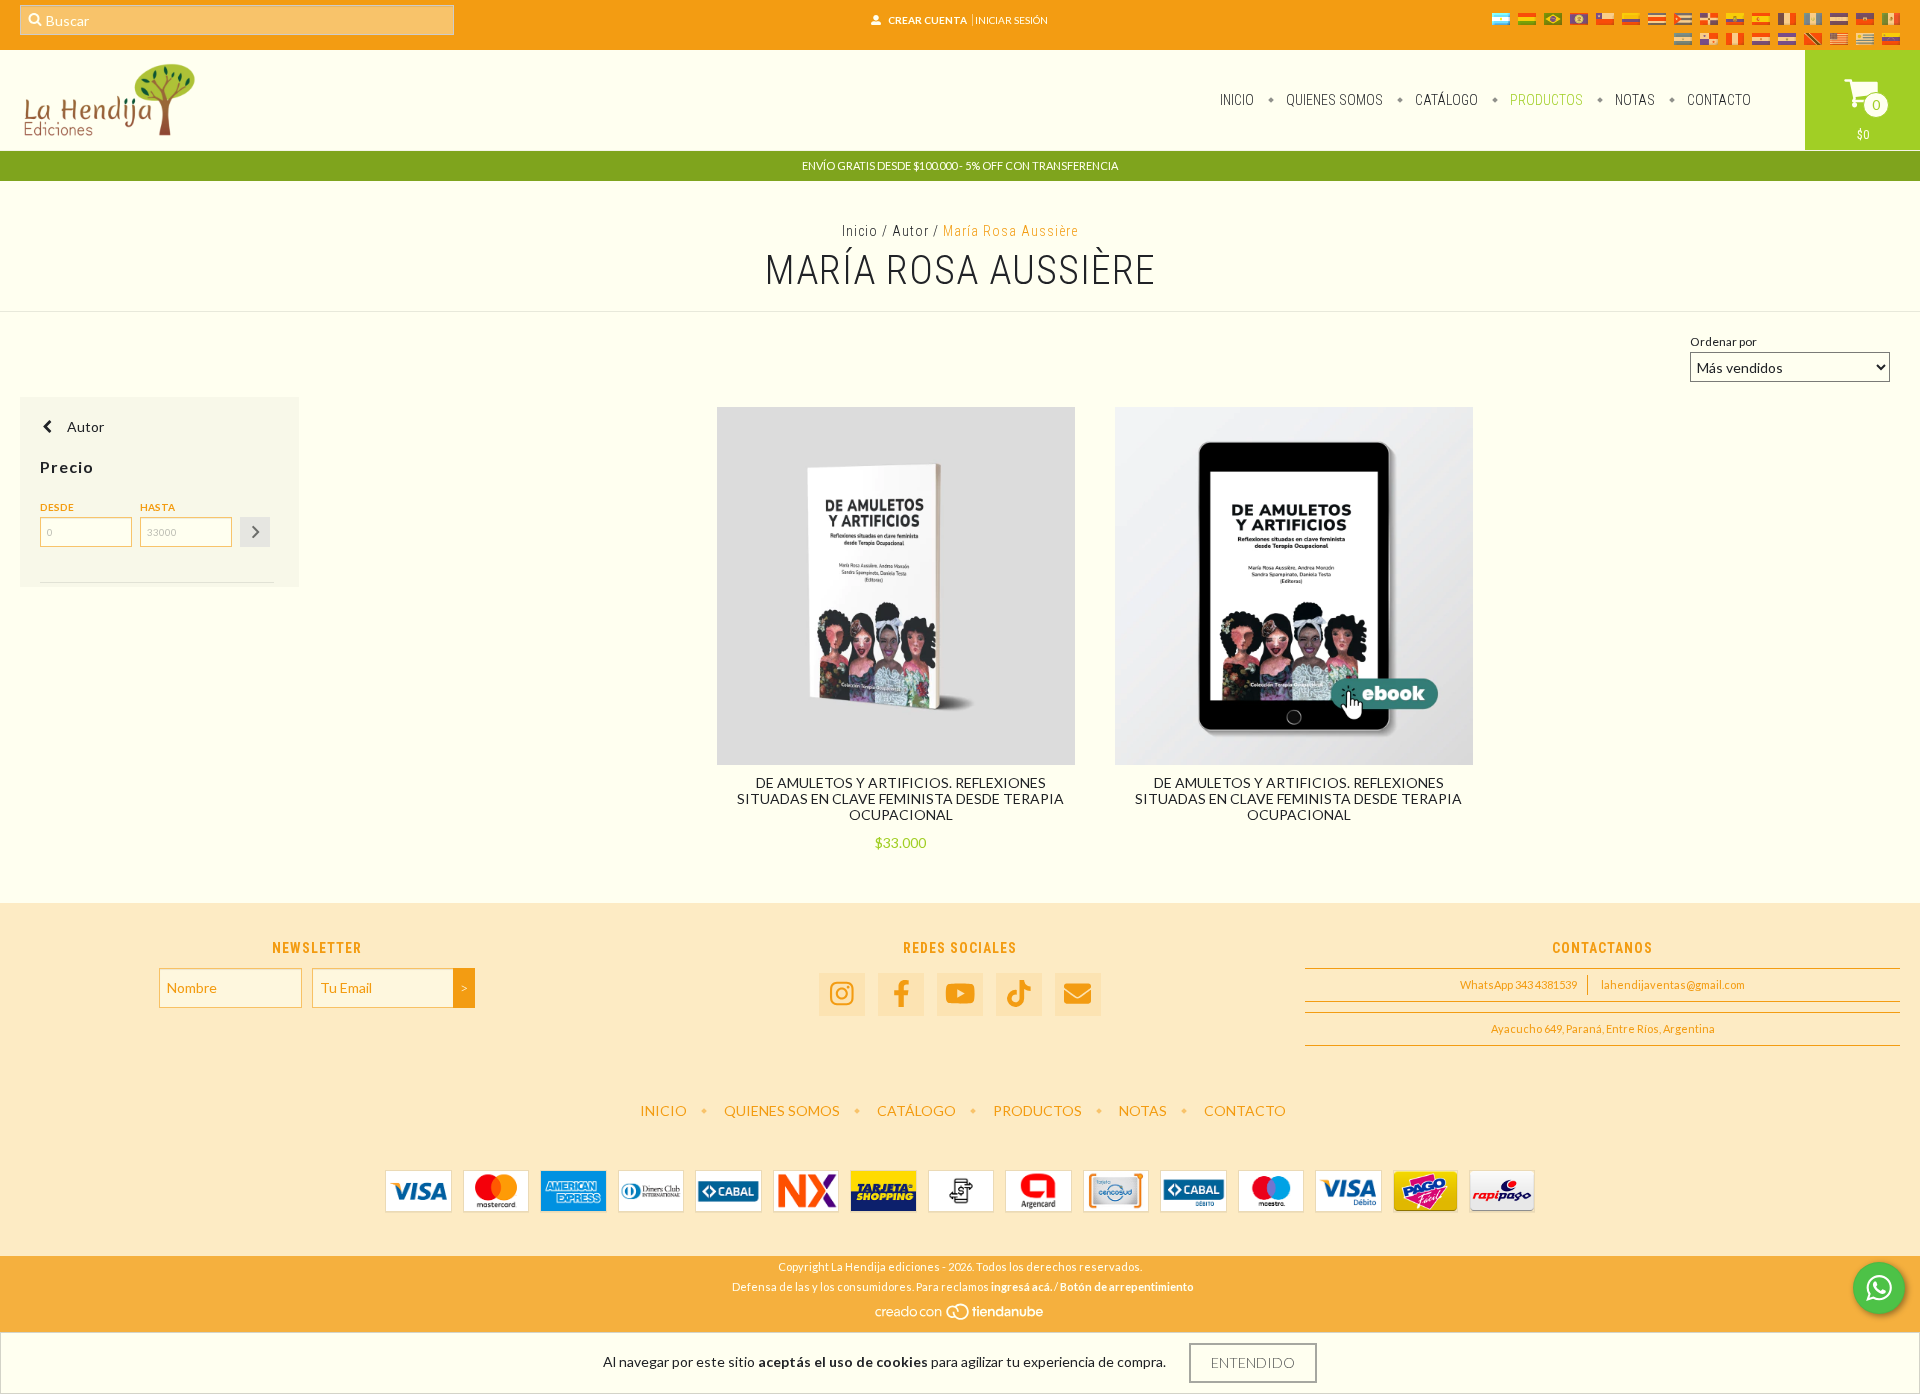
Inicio (1237, 100)
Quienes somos (1333, 100)
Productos (1545, 100)
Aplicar (255, 532)
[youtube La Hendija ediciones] (960, 994)
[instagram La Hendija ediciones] (842, 994)
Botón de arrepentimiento (1127, 1286)
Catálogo (1445, 100)
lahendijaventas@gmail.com (1673, 984)
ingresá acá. (1021, 1286)
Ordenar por (1723, 341)
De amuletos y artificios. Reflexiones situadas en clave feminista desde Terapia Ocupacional (900, 798)
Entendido (1253, 1362)
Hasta (157, 507)
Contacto (1717, 100)
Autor (910, 231)
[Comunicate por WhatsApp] (1879, 1288)
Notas (1633, 100)
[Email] (1078, 994)
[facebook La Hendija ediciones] (901, 994)
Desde (57, 507)
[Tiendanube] (960, 1316)
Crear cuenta (927, 20)
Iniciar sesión (1011, 20)
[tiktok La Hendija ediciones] (1019, 994)
